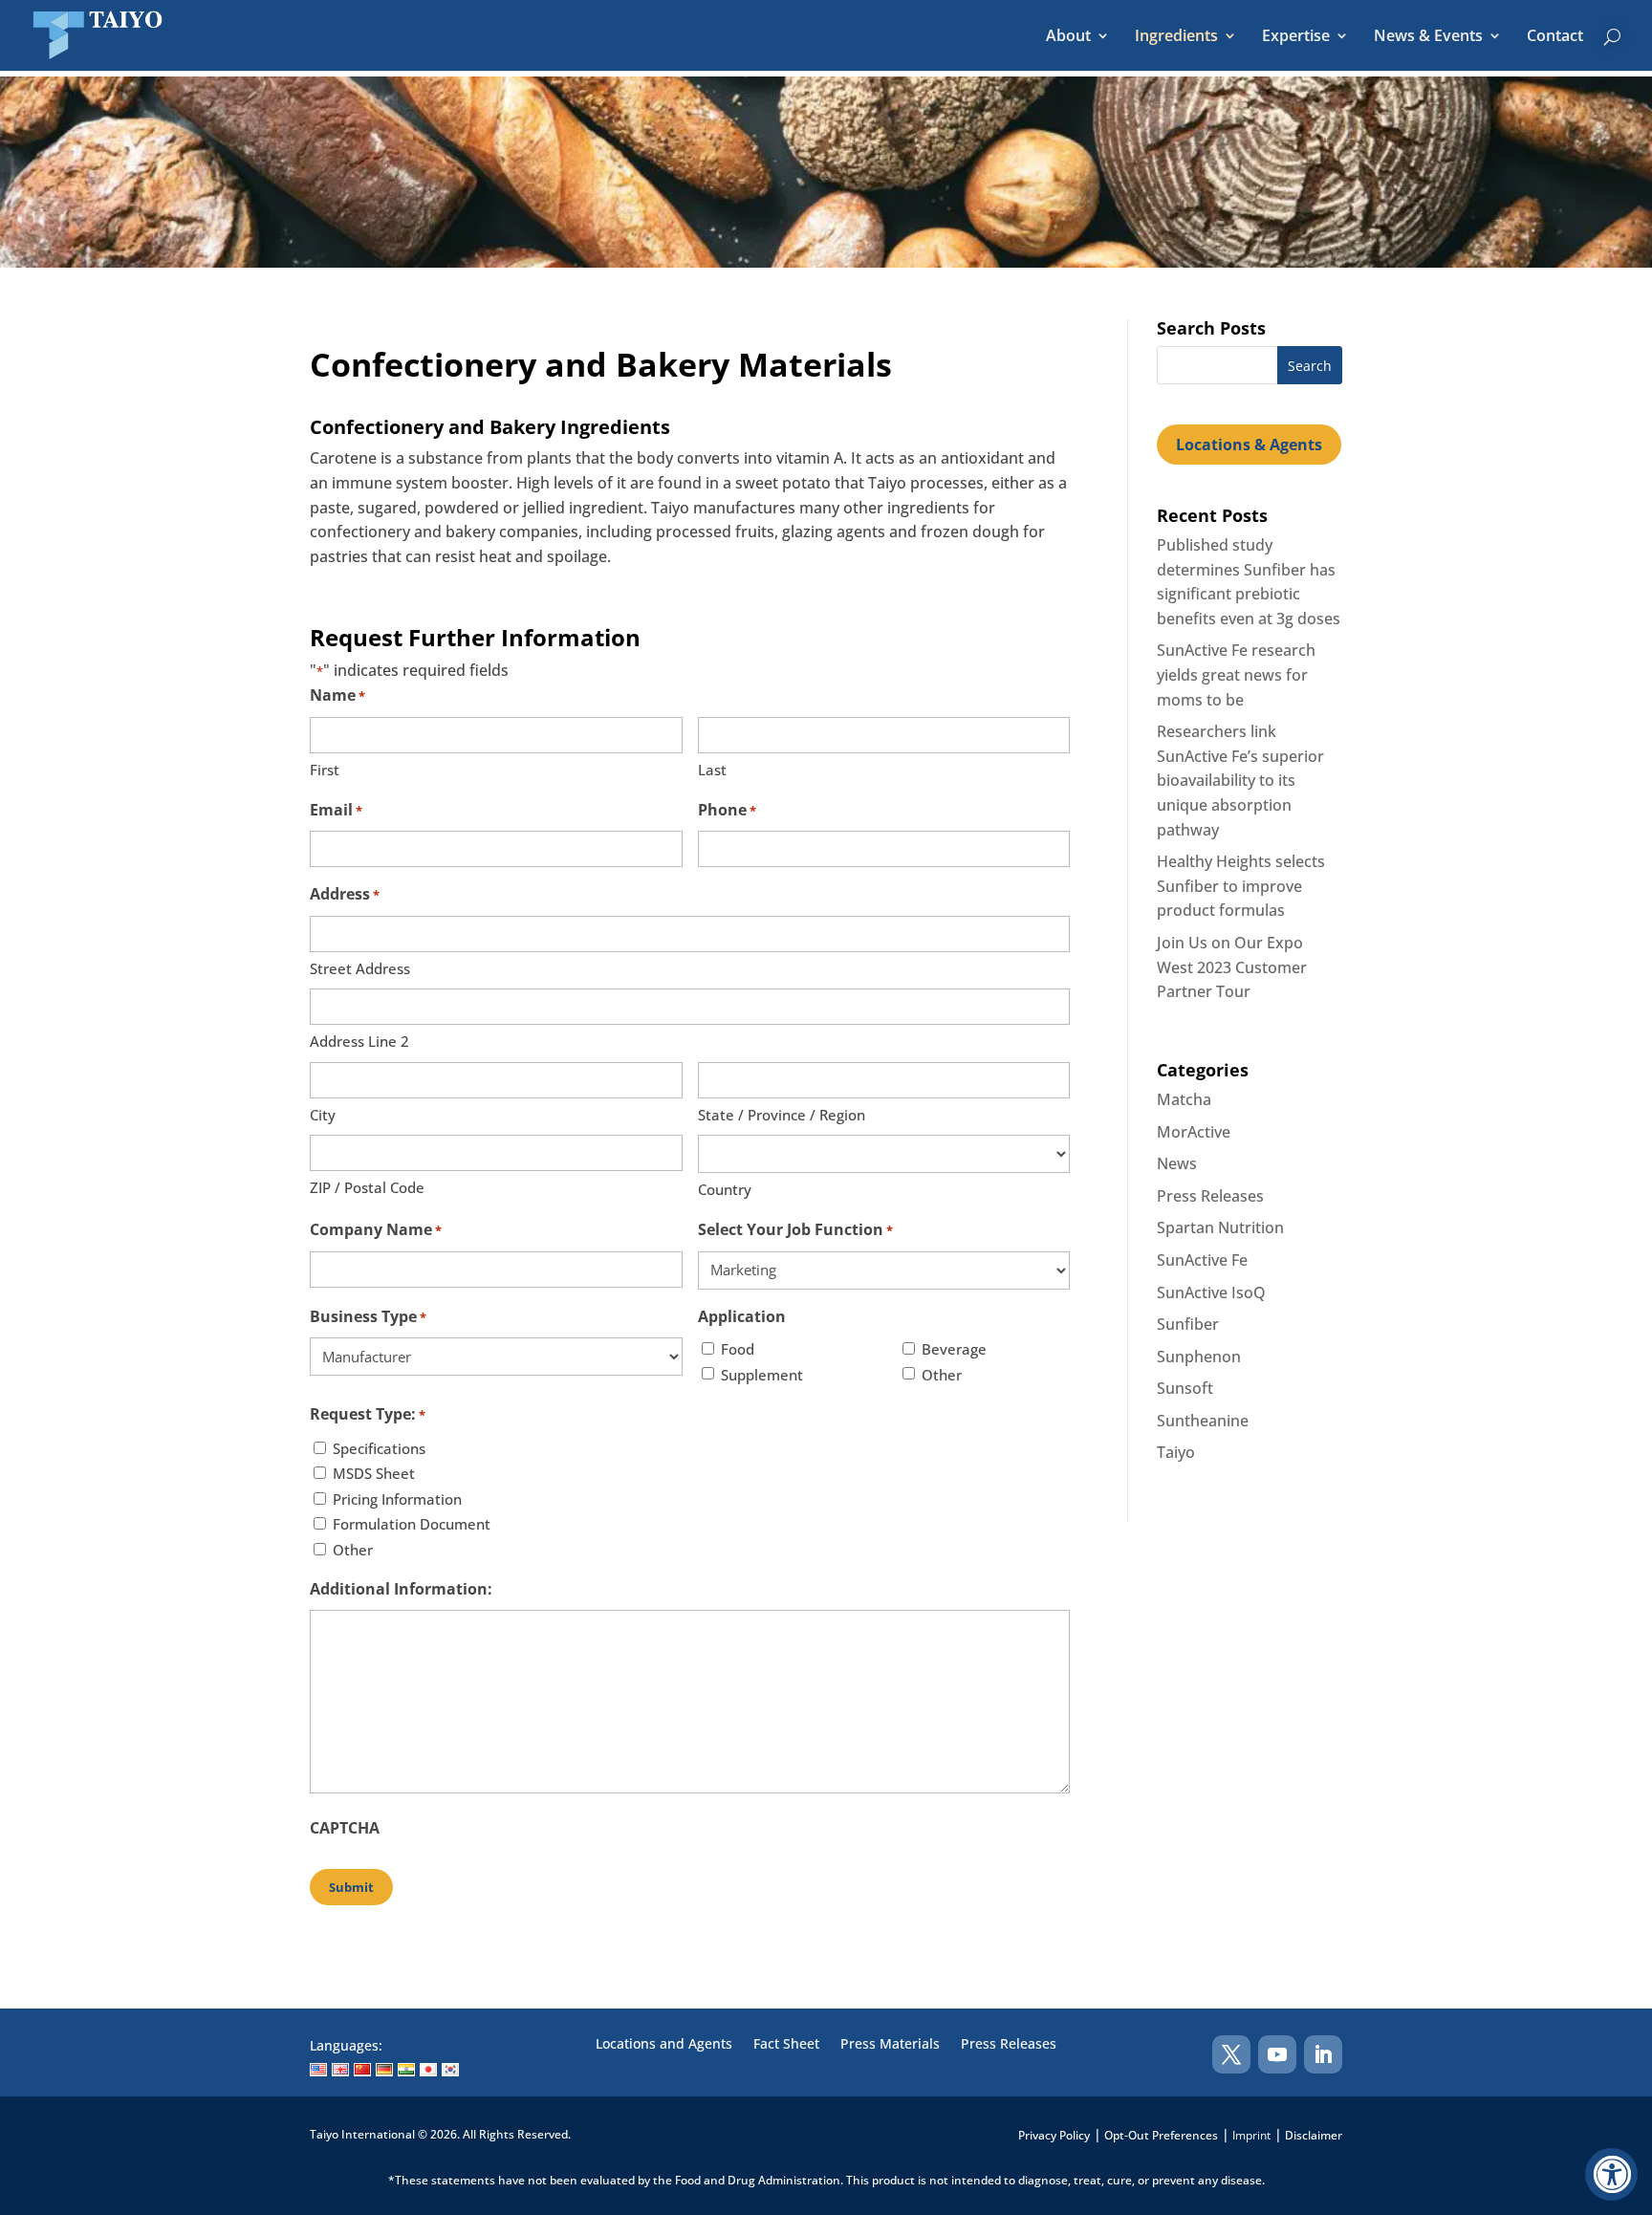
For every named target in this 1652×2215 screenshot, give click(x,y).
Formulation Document (412, 1524)
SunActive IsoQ (1211, 1292)
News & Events (1428, 37)
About (1068, 37)
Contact (1555, 37)
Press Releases (1210, 1196)
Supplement (762, 1375)
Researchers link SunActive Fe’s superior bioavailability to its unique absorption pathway (1240, 780)
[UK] (340, 2070)
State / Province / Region (782, 1115)
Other (942, 1375)
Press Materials (890, 2045)
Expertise (1296, 37)
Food (738, 1349)
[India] (406, 2070)
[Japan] (428, 2070)
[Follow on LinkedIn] (1323, 2054)
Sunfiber (1188, 1324)
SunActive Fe (1202, 1260)
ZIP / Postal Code (367, 1187)
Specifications (379, 1448)
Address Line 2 (359, 1041)
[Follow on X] (1231, 2054)
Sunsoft (1185, 1388)
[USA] (318, 2070)
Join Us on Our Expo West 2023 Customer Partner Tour (1232, 967)
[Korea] (450, 2070)
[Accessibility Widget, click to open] (1611, 2174)
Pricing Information (397, 1499)
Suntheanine (1203, 1421)
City (323, 1115)
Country (725, 1189)
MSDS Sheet (374, 1473)
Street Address (360, 968)
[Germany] (384, 2070)
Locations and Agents (664, 2045)
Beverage (954, 1349)
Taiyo (1176, 1452)
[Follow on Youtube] (1277, 2054)
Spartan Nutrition (1220, 1227)
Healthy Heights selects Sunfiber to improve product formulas (1241, 886)
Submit (351, 1887)
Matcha (1184, 1099)
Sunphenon (1199, 1357)
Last (712, 770)
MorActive (1194, 1132)
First (325, 770)
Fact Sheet (786, 2045)
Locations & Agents (1249, 445)
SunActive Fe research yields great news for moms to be (1236, 674)
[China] (362, 2070)
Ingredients (1176, 37)
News (1177, 1163)
